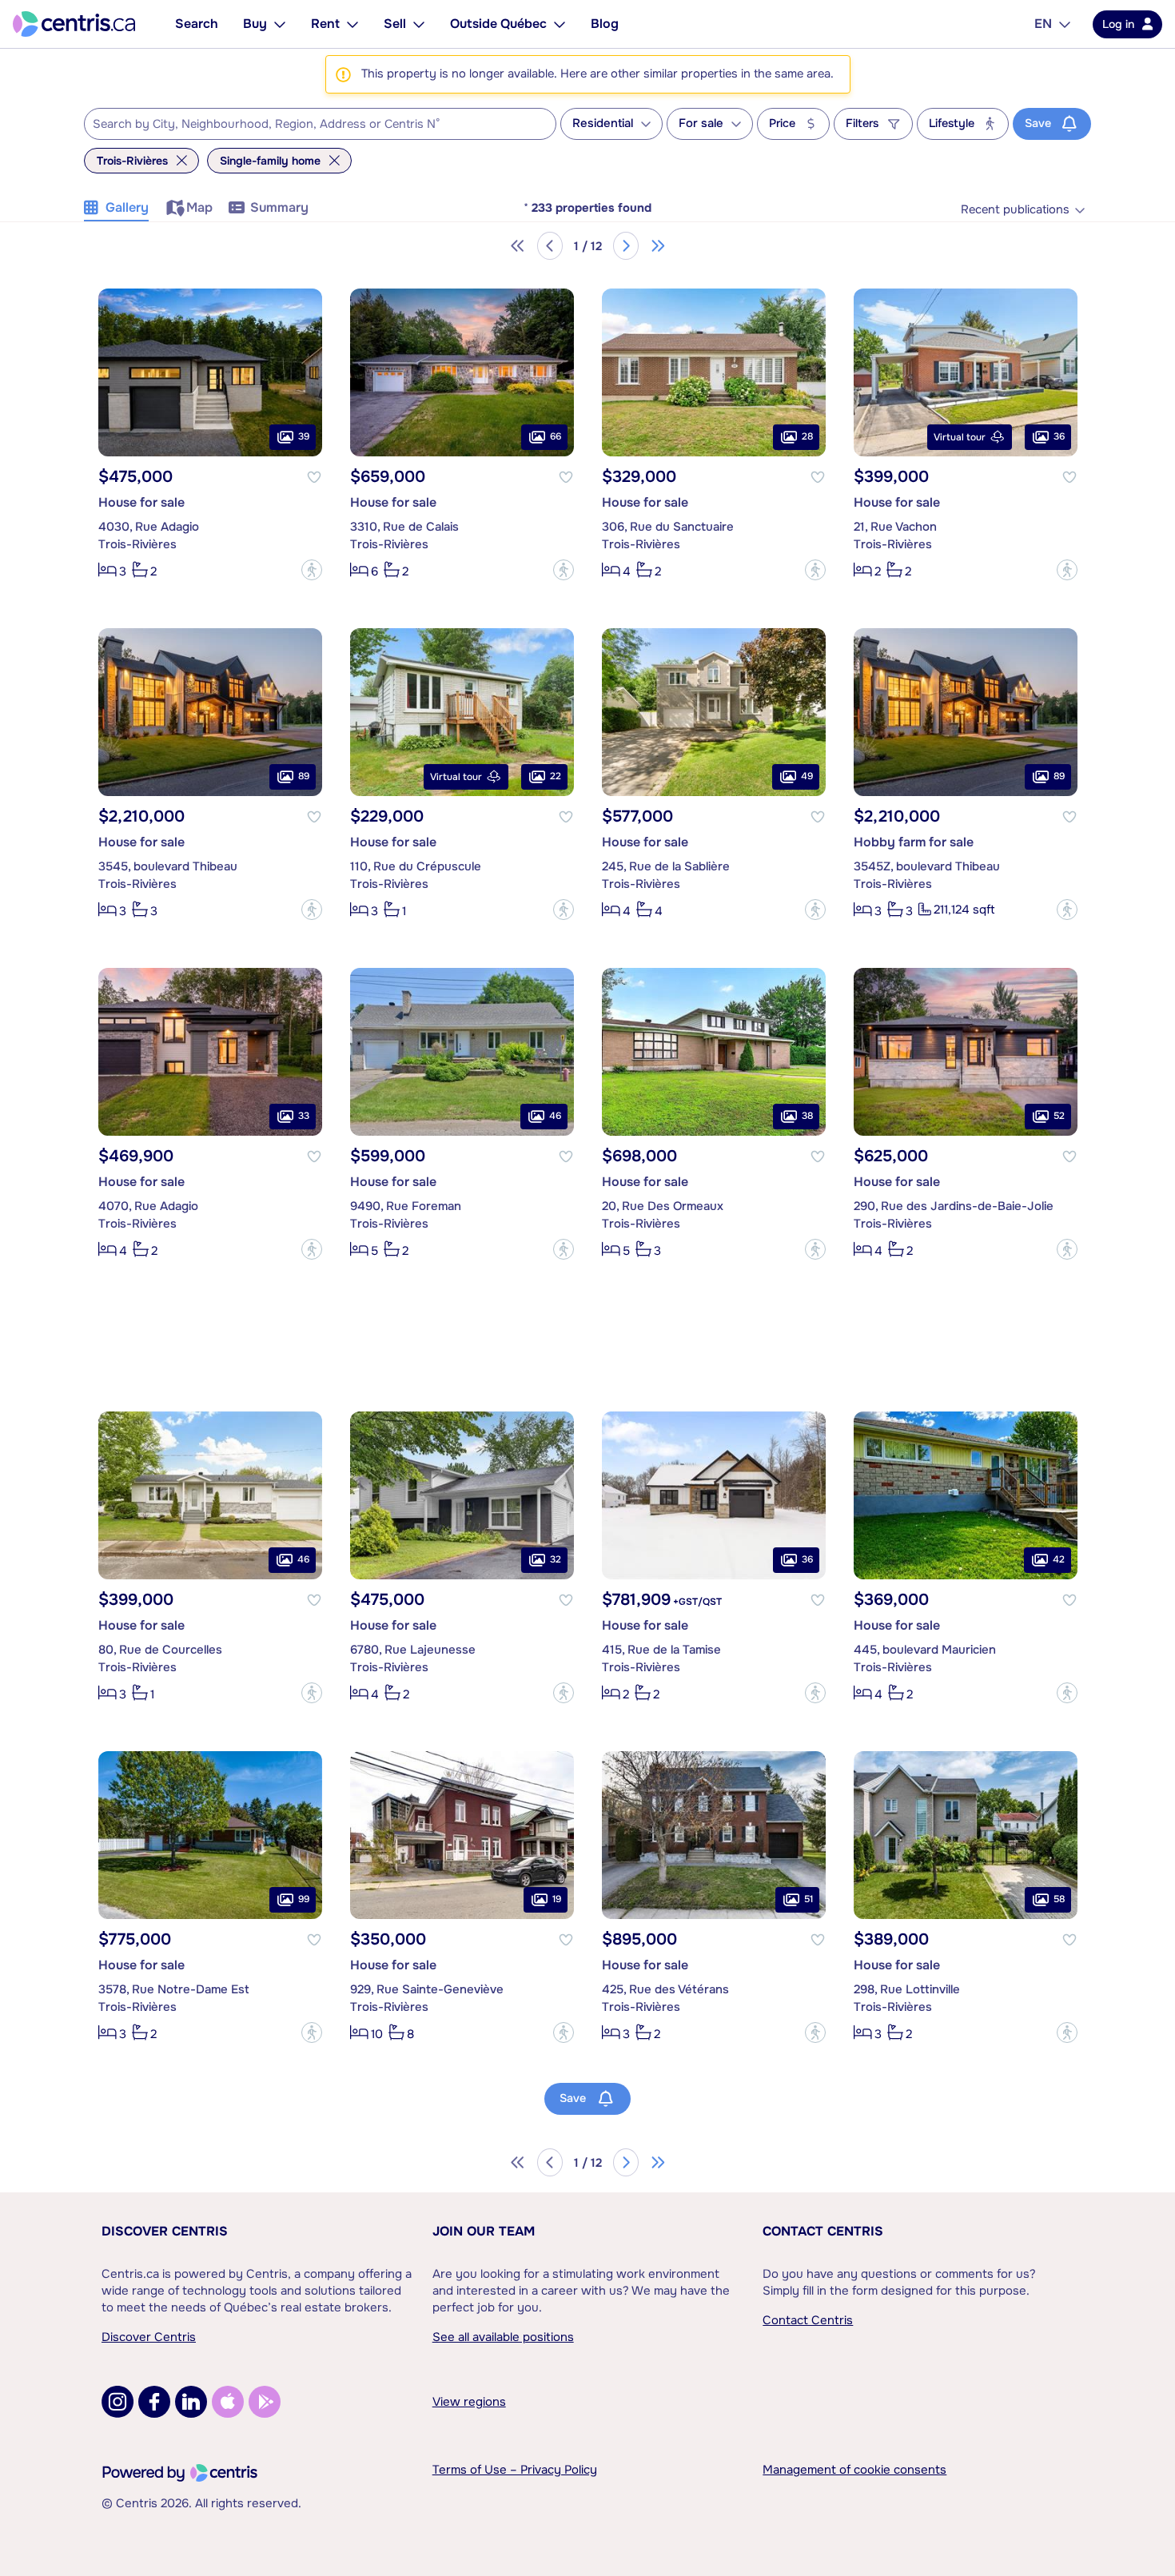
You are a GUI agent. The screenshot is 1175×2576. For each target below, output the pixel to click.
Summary (279, 207)
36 (1059, 436)
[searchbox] (310, 125)
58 (1059, 1899)
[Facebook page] (154, 2402)
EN (1043, 24)
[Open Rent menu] (352, 24)
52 (1059, 1116)
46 (555, 1116)
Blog (605, 24)
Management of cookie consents (854, 2470)
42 (1059, 1559)
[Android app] (265, 2402)
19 (557, 1899)
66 (556, 436)
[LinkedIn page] (191, 2402)
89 (304, 776)
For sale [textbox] (701, 123)
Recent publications (1015, 210)
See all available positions (503, 2337)
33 (304, 1116)
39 (304, 436)
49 (807, 776)
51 (809, 1899)
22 (556, 776)
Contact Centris (823, 2231)
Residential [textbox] (603, 123)
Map (199, 207)
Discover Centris (165, 2231)
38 (807, 1116)
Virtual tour (960, 437)
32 (556, 1559)
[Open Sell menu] (419, 24)
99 (304, 1899)
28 (807, 436)
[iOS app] (228, 2402)
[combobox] (320, 124)
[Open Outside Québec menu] (560, 24)
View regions (469, 2402)
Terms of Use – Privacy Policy (515, 2470)
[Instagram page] (117, 2402)
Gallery (127, 207)
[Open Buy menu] (280, 24)
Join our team (484, 2231)
